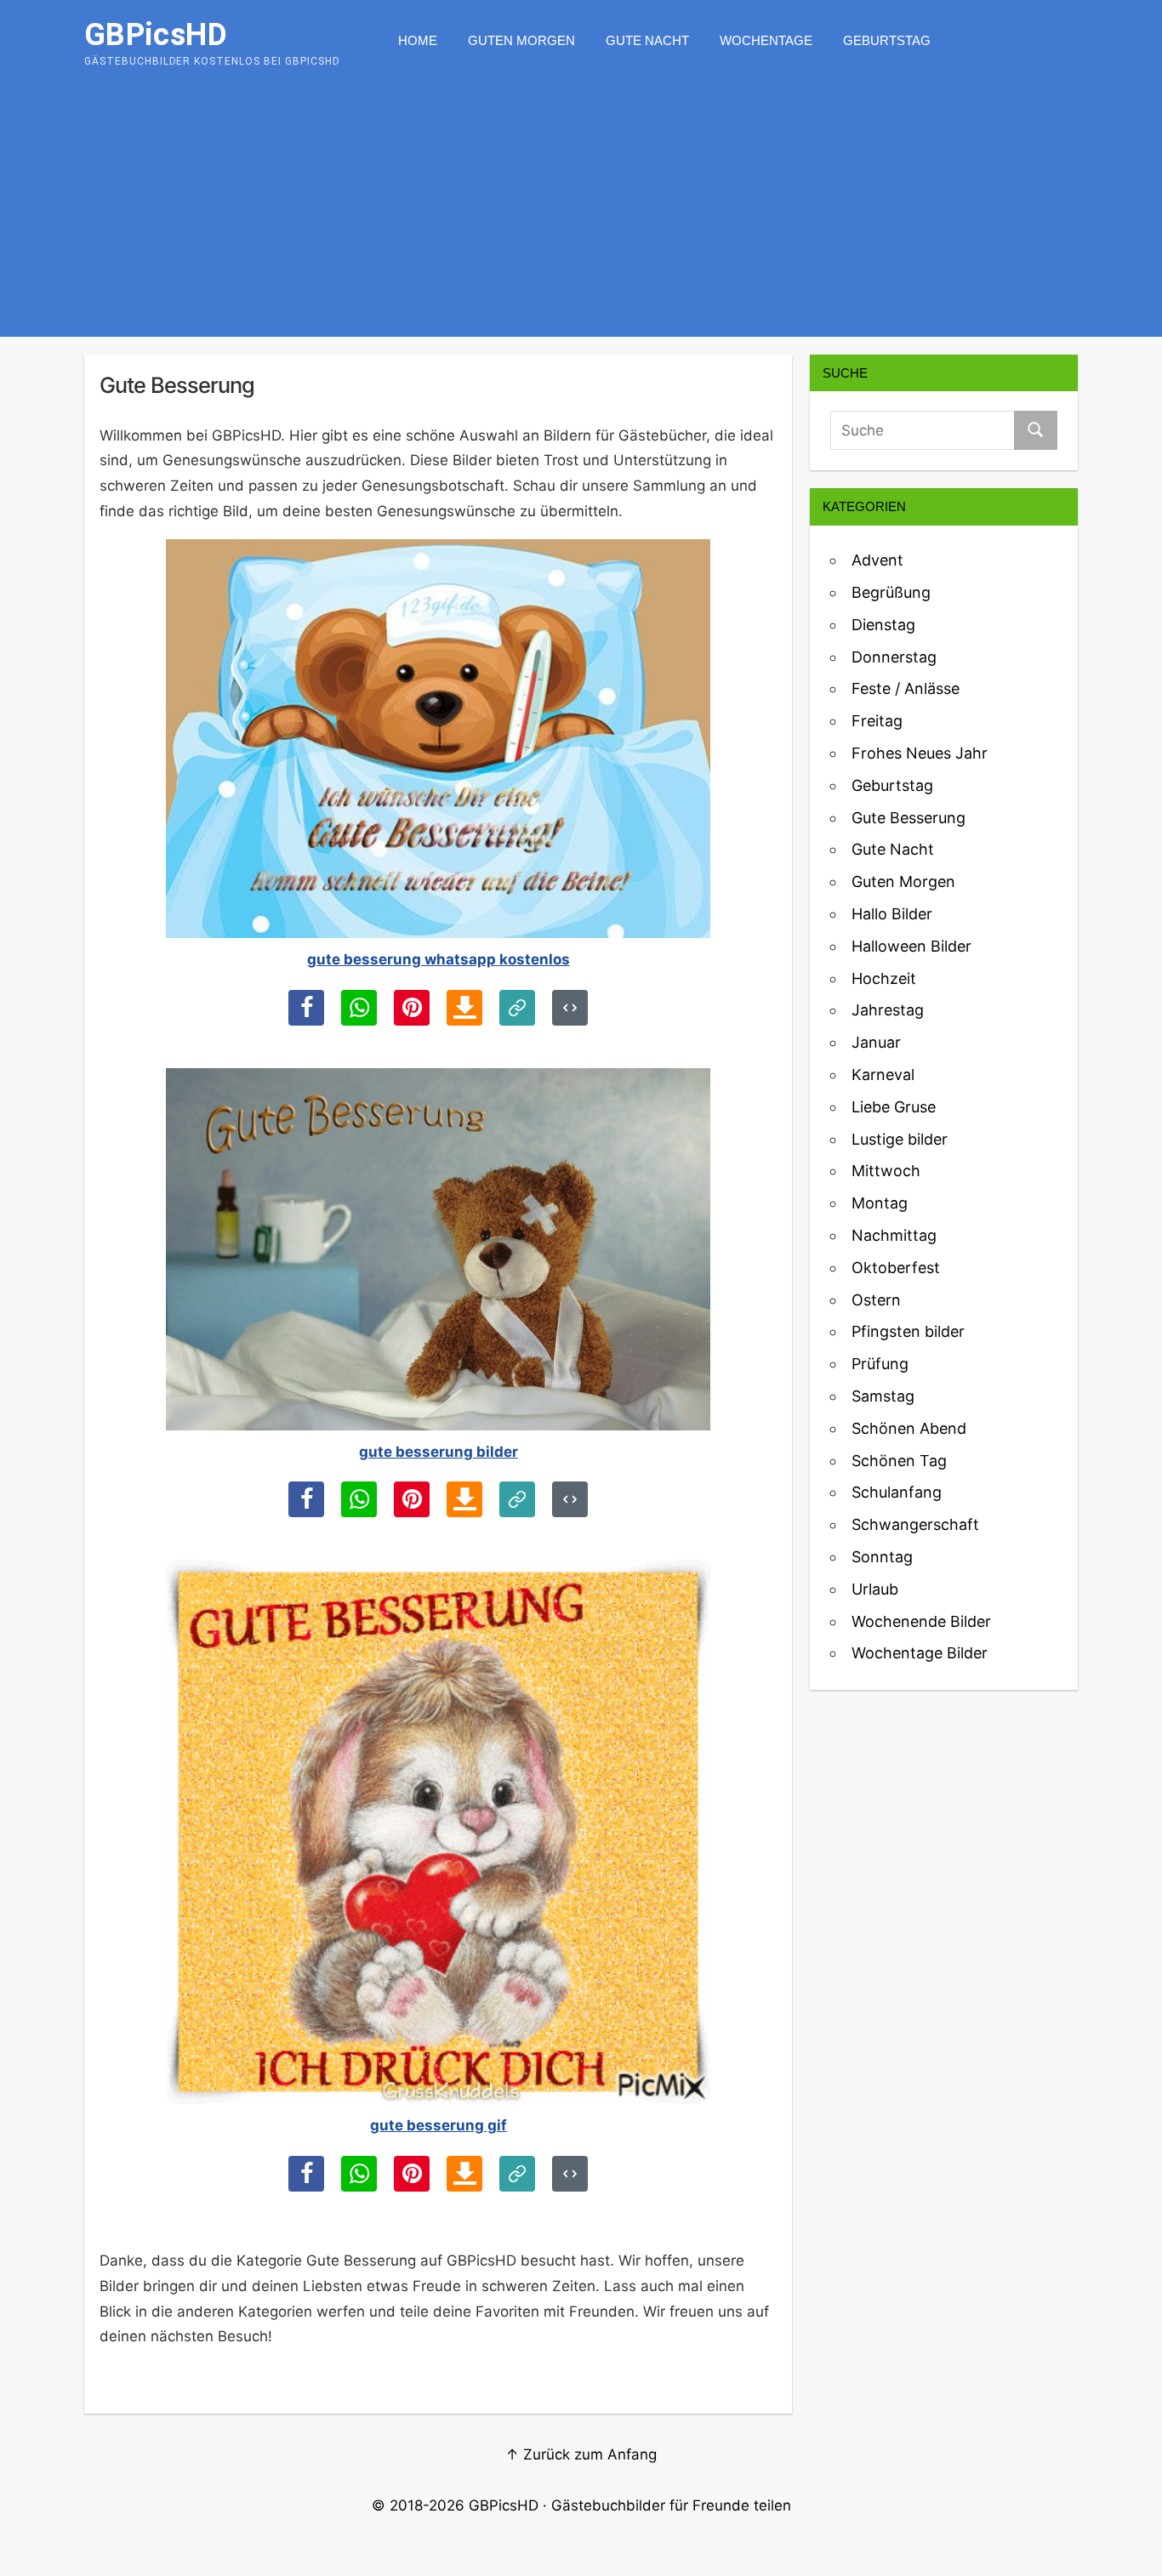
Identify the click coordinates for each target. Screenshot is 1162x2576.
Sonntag (882, 1557)
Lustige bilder (900, 1139)
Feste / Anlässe (906, 688)
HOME (418, 40)
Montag (880, 1203)
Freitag (877, 721)
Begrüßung (891, 592)
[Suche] (1036, 430)
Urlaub (875, 1589)
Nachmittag (894, 1235)
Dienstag (883, 625)
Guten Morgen (521, 40)
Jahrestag (888, 1010)
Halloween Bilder (911, 946)
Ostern (876, 1300)
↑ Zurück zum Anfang (581, 2454)
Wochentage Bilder (920, 1653)
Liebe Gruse (894, 1107)
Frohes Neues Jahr (920, 753)
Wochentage (766, 40)
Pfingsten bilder (908, 1331)
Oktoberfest (896, 1268)
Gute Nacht (647, 40)
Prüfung (880, 1364)
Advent (877, 560)
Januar (876, 1042)
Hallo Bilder (892, 914)
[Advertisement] (581, 209)
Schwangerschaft (915, 1524)
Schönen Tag (899, 1461)
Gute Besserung (909, 818)
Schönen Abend (909, 1428)
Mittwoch (886, 1171)
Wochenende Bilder (921, 1621)
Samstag (883, 1396)
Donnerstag (894, 657)
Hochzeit (884, 978)
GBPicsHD (504, 2505)
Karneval (883, 1075)
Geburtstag (887, 40)
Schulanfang (897, 1492)
